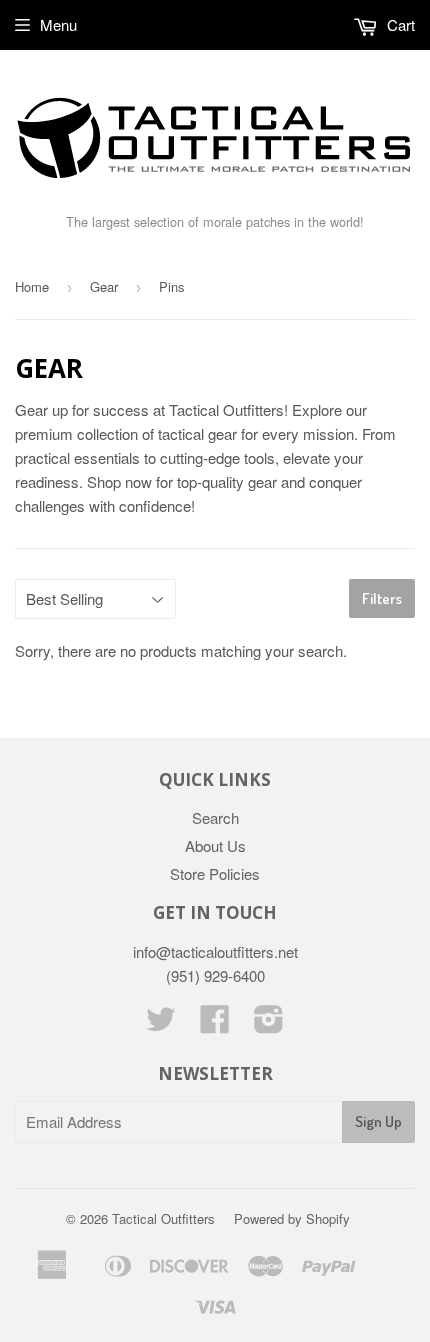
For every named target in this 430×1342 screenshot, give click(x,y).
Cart (399, 24)
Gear (104, 286)
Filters (382, 598)
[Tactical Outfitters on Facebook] (215, 1024)
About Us (215, 845)
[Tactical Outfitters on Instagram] (269, 1024)
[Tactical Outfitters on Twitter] (161, 1024)
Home (32, 286)
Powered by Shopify (292, 1218)
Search (215, 817)
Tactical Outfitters (163, 1218)
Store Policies (215, 873)
